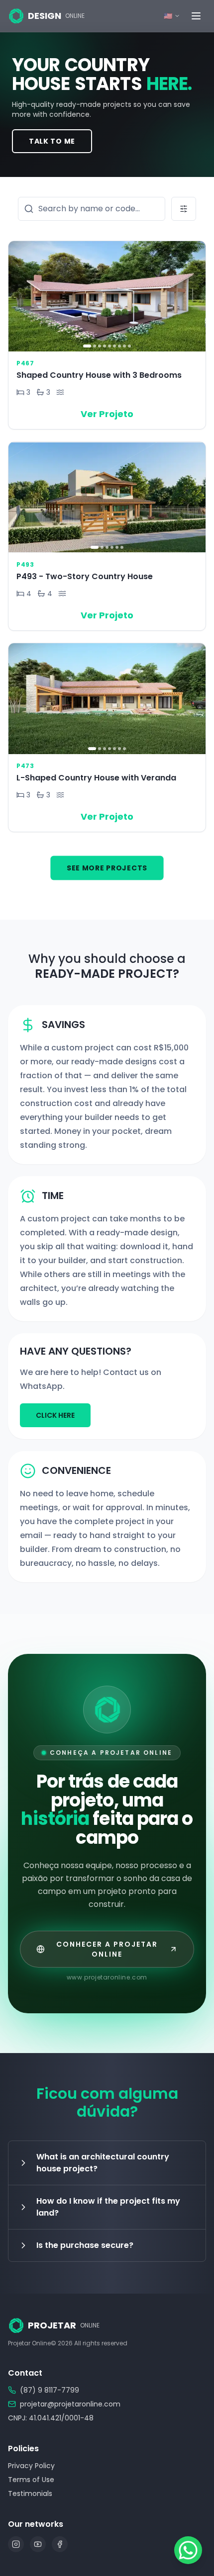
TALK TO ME (52, 141)
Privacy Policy (31, 2466)
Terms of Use (31, 2480)
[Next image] (195, 296)
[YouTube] (38, 2544)
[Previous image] (19, 296)
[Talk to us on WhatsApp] (188, 2550)
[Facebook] (60, 2544)
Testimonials (30, 2493)
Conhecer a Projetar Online (107, 1949)
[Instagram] (16, 2544)
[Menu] (196, 16)
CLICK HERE (55, 1415)
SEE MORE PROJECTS (107, 868)
